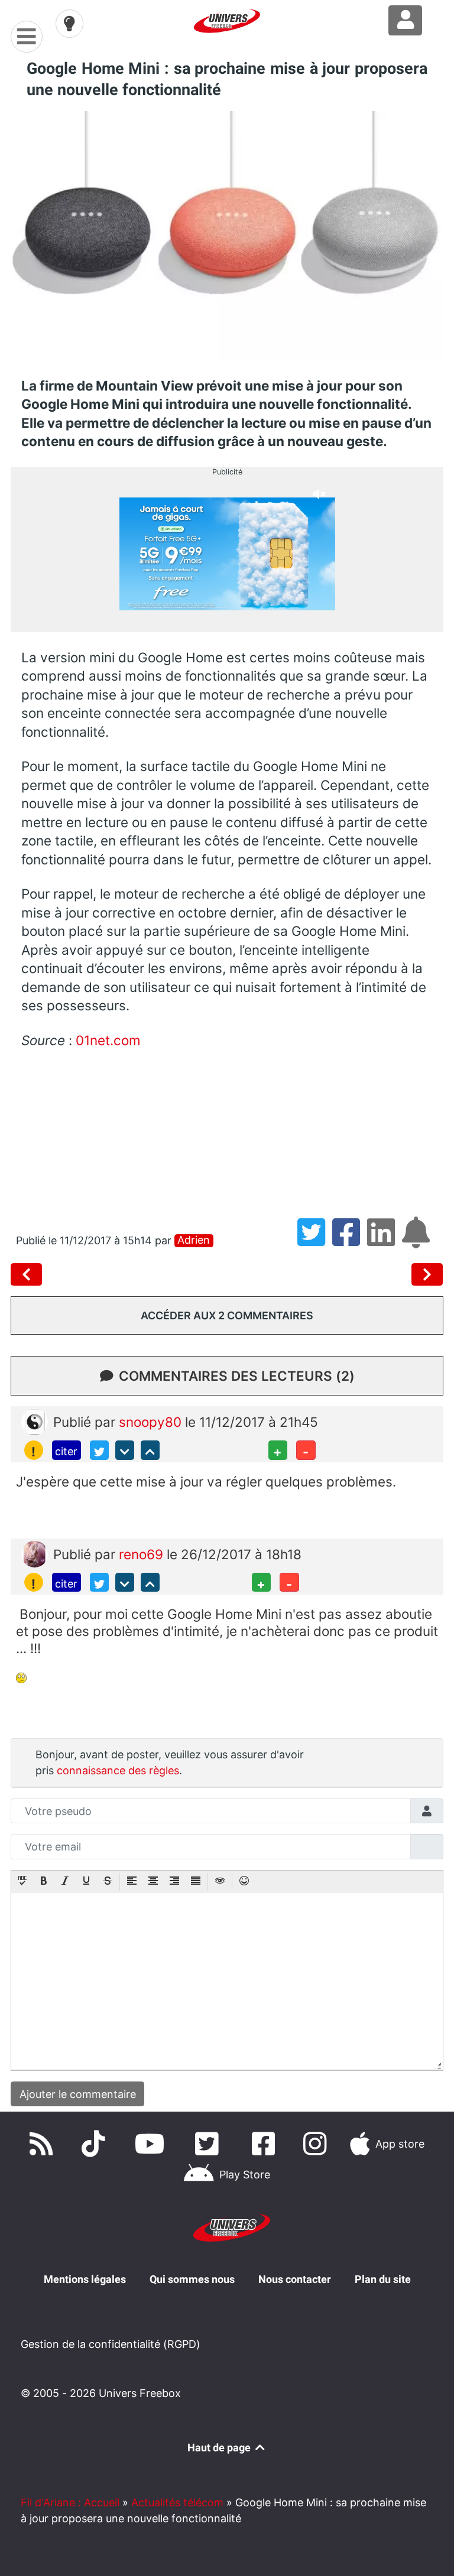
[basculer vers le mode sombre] (70, 24)
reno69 (143, 1554)
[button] (22, 1882)
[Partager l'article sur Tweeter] (315, 1240)
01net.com (108, 1040)
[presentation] (22, 1882)
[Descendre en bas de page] (125, 1450)
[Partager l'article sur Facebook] (350, 1240)
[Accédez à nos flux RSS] (44, 2144)
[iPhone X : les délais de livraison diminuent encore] (29, 1274)
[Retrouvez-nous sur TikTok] (96, 2144)
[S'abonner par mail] (418, 1240)
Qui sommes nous (192, 2279)
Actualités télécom (177, 2502)
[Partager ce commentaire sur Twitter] (99, 1450)
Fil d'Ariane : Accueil (70, 2502)
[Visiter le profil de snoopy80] (35, 1421)
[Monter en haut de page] (150, 1450)
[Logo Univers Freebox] (227, 21)
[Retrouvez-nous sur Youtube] (153, 2144)
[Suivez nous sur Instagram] (317, 2144)
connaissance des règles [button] (118, 1770)
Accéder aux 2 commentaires (227, 1315)
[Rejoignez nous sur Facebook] (266, 2144)
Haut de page (220, 2447)
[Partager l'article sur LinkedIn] (385, 1240)
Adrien (194, 1240)
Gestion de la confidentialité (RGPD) (111, 2344)
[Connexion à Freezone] (405, 20)
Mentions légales (85, 2279)
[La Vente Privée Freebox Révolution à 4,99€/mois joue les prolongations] (427, 1274)
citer (66, 1451)
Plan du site (383, 2279)
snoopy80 (152, 1422)
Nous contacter (295, 2279)
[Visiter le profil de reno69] (35, 1553)
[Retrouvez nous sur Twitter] (209, 2144)
